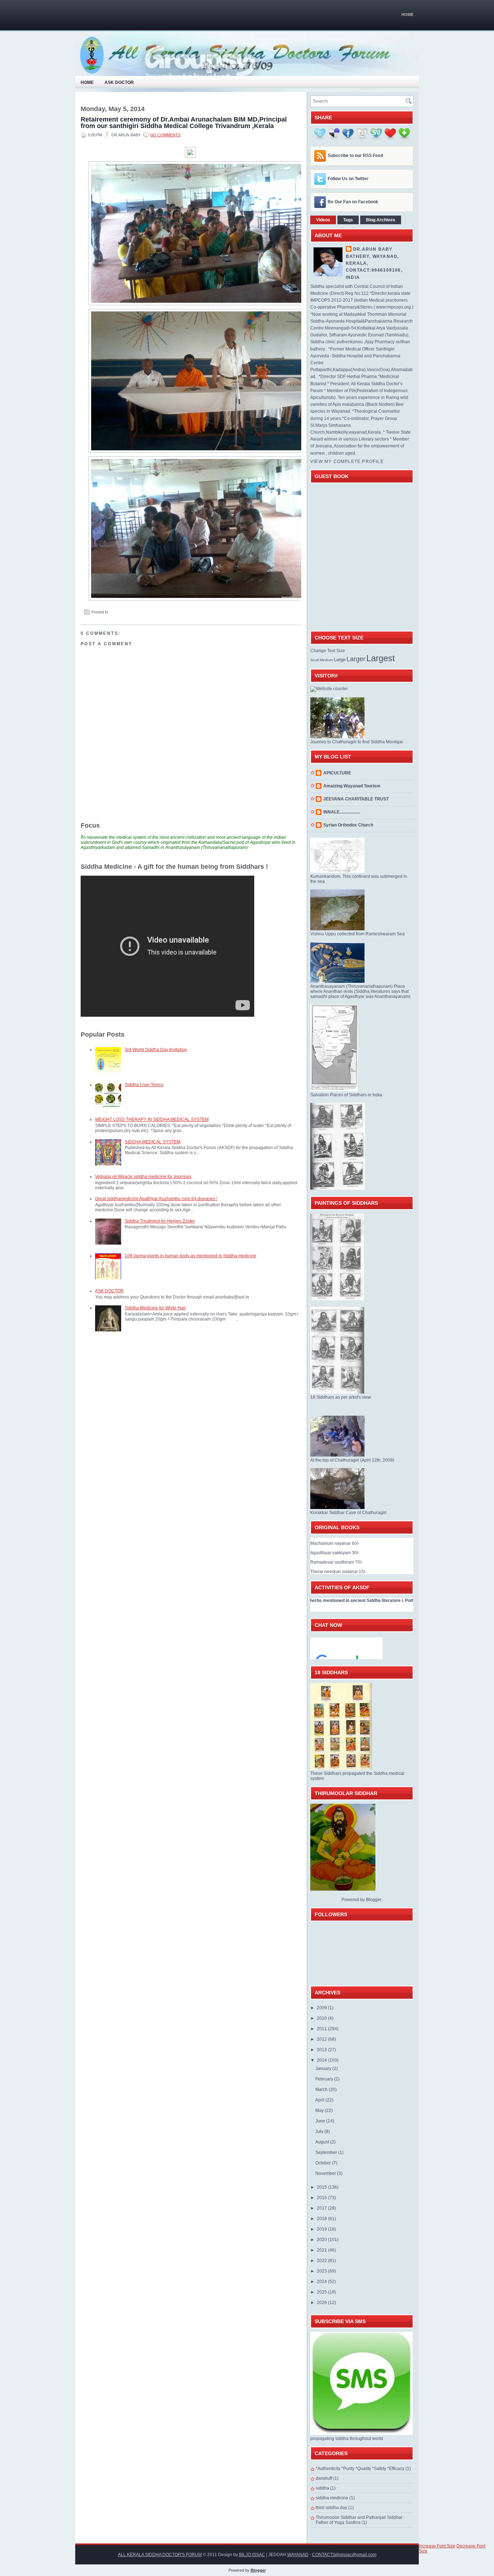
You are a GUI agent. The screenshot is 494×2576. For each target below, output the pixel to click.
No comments (165, 135)
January (324, 2069)
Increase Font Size (437, 2546)
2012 (322, 2039)
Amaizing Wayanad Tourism (352, 786)
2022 (322, 2261)
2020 (322, 2240)
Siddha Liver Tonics (144, 1085)
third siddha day (331, 2508)
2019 (322, 2229)
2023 (322, 2271)
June (321, 2121)
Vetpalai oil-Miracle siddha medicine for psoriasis (143, 1177)
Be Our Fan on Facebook (353, 202)
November (326, 2173)
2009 (322, 2008)
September (327, 2152)
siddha (322, 2488)
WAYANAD (298, 2555)
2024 (322, 2282)
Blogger (374, 1900)
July (320, 2131)
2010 (322, 2018)
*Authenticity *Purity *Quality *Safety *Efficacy (360, 2469)
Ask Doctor (119, 82)
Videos (323, 220)
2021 (322, 2250)
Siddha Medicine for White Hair (155, 1308)
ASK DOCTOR (109, 1291)
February (325, 2079)
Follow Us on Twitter (348, 179)
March (322, 2090)
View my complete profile (347, 462)
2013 (322, 2050)
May (320, 2110)
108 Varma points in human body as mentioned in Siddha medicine (191, 1256)
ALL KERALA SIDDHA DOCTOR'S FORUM (160, 2555)
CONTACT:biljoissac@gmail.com (344, 2555)
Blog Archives (381, 220)
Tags (348, 220)
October (324, 2163)
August (323, 2142)
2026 (322, 2303)
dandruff (324, 2478)
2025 (322, 2292)
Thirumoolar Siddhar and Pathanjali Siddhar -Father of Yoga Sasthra (360, 2520)
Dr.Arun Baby (373, 249)
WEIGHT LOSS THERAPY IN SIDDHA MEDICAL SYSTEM (152, 1119)
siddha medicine (332, 2498)
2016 (322, 2198)
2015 (322, 2187)
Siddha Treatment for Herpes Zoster (160, 1221)
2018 (322, 2219)
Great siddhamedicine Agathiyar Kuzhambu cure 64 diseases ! (156, 1199)
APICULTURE (337, 773)
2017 (322, 2208)
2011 (322, 2029)
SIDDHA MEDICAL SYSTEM (153, 1142)
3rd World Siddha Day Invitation (156, 1050)
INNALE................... (342, 812)
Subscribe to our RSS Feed (355, 156)
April (320, 2100)
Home (407, 14)
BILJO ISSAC (252, 2555)
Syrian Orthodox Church (348, 825)
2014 (322, 2060)
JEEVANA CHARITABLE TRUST (356, 799)
